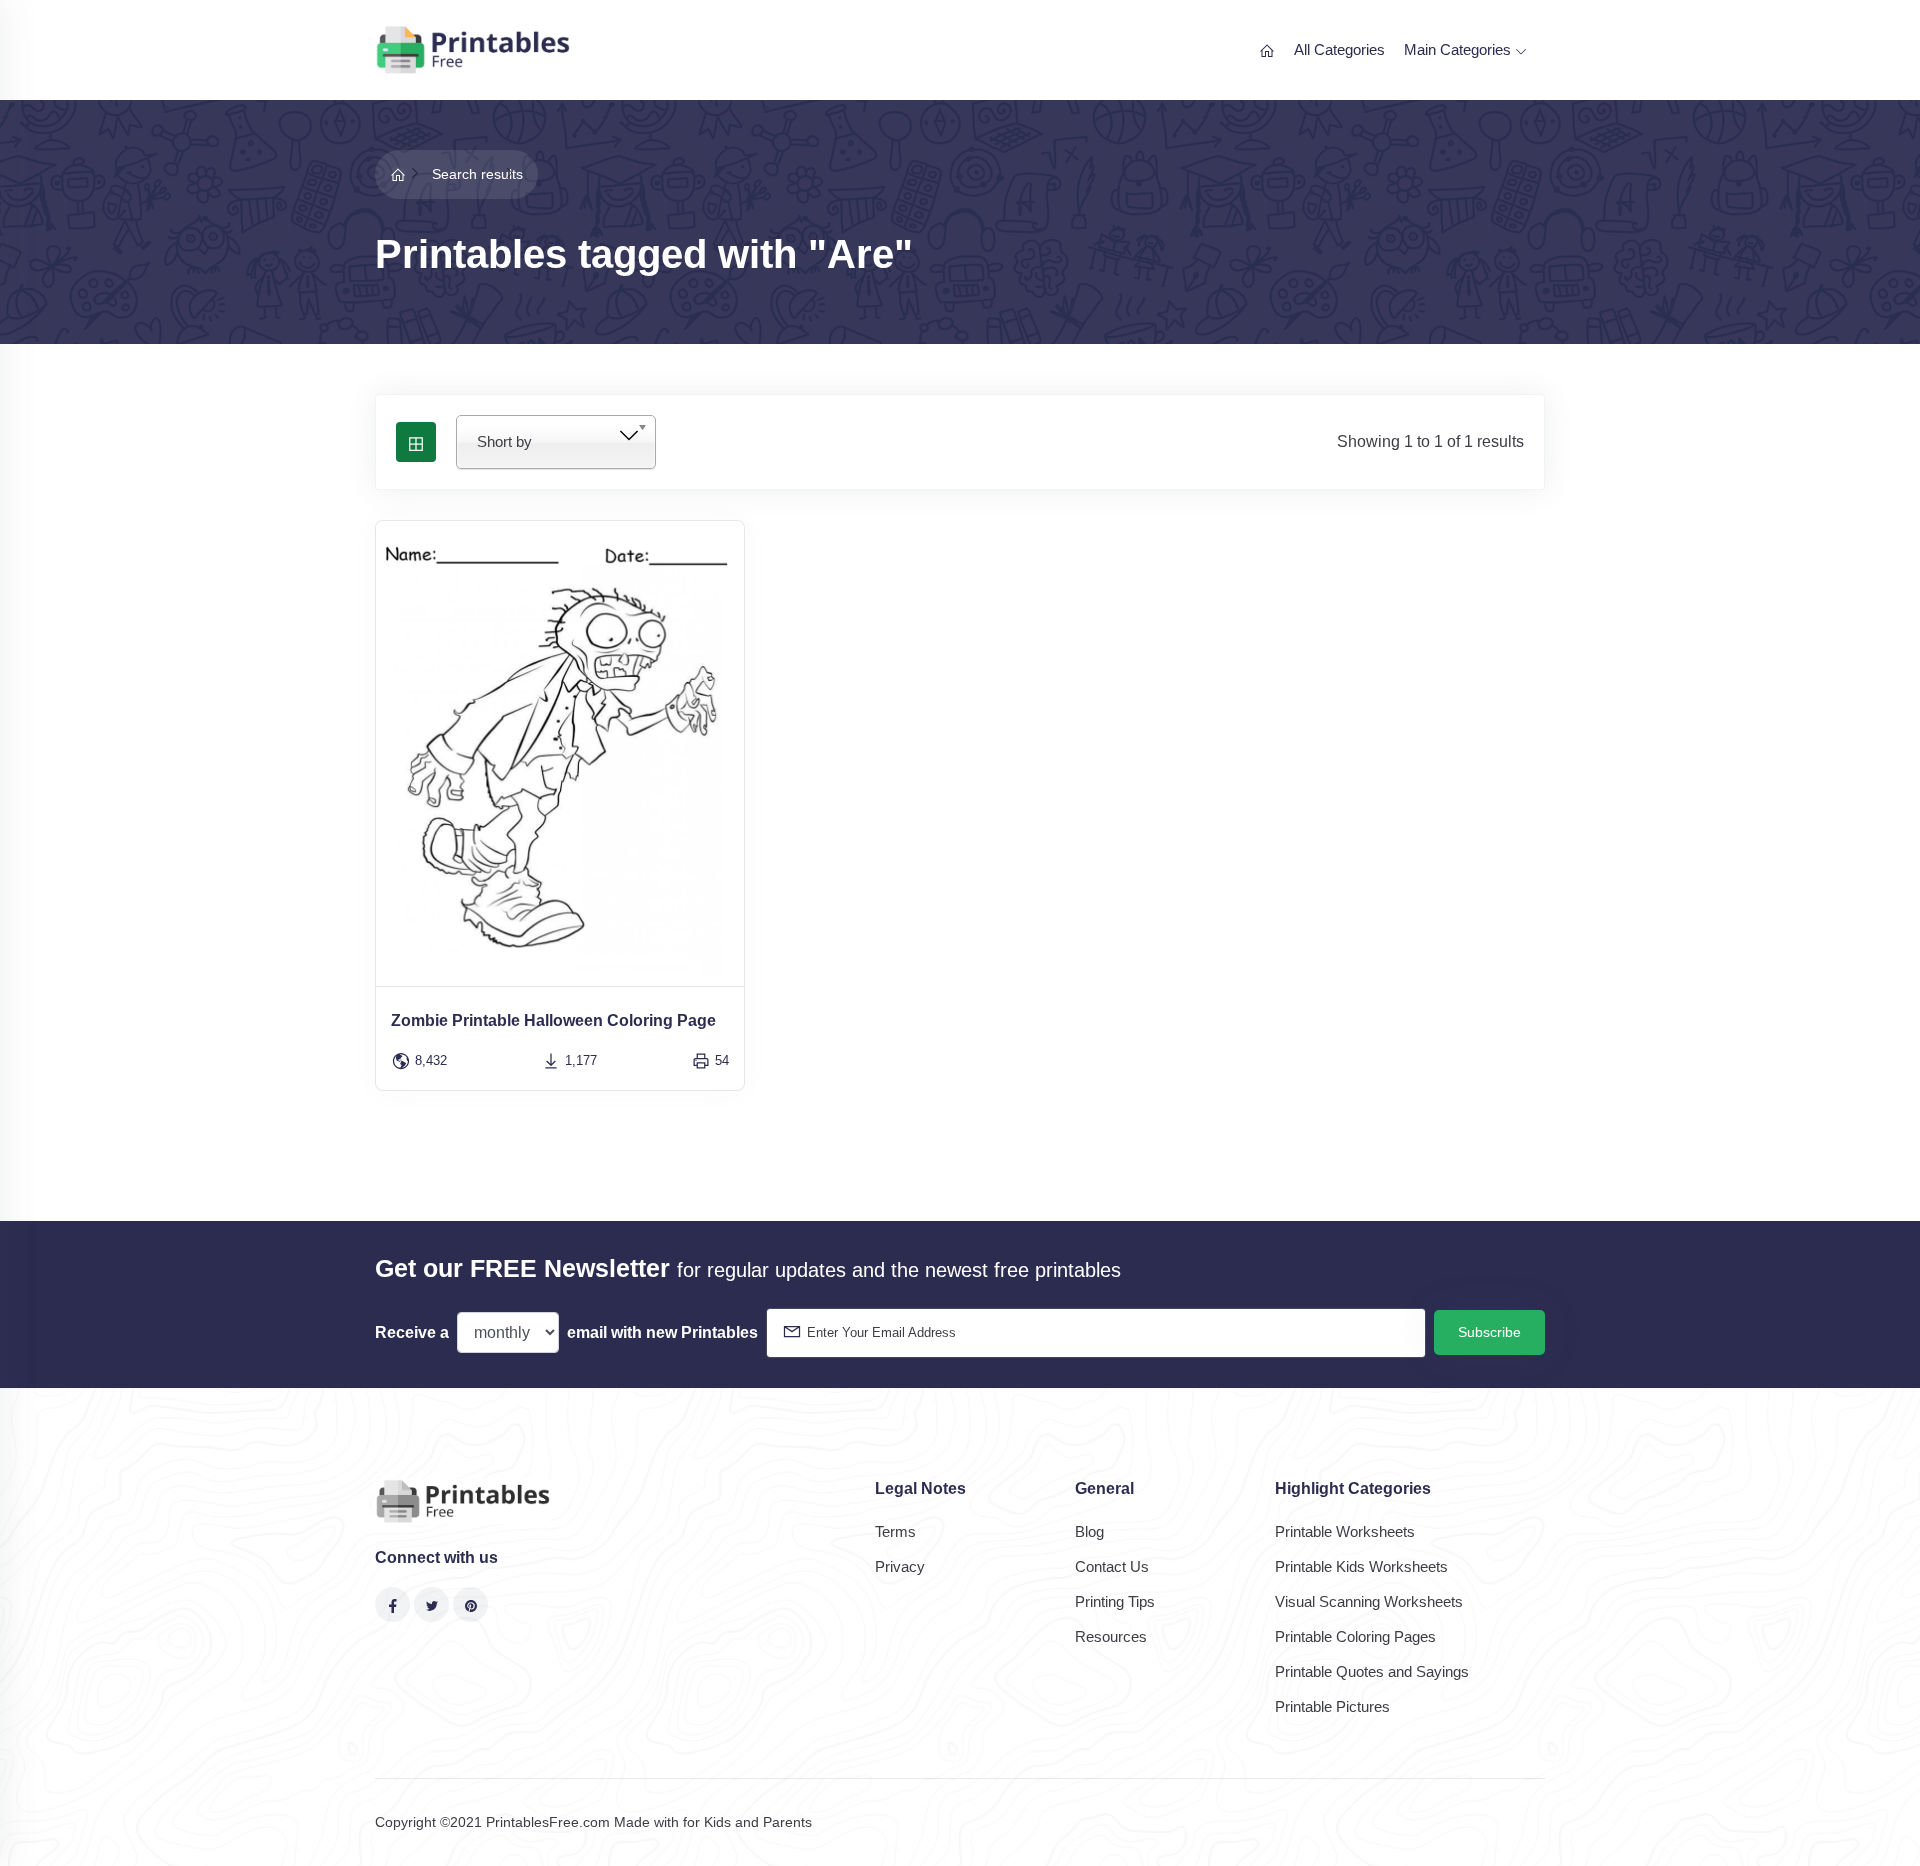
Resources (1111, 1636)
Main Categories (1459, 49)
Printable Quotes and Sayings (1372, 1671)
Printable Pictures (1332, 1706)
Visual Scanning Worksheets (1369, 1601)
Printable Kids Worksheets (1361, 1566)
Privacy (900, 1566)
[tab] (416, 442)
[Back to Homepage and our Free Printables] (398, 174)
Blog (1089, 1531)
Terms (895, 1531)
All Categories (1339, 49)
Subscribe (1489, 1332)
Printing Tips (1115, 1601)
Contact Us (1112, 1566)
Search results (477, 174)
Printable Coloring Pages (1355, 1636)
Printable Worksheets (1345, 1531)
